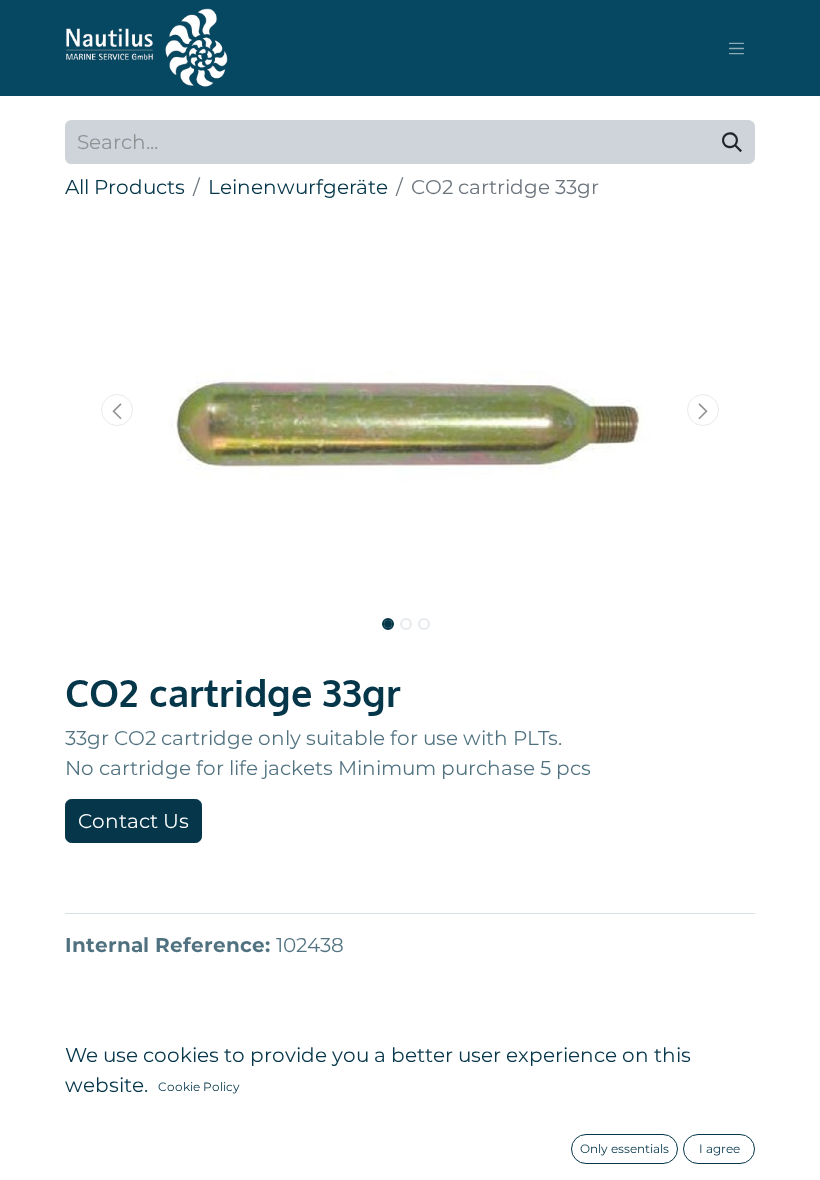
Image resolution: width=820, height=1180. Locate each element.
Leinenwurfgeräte (298, 187)
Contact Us (133, 821)
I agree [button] (719, 1148)
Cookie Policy (199, 1086)
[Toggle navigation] (737, 48)
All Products (125, 187)
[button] (117, 410)
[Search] (732, 142)
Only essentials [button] (624, 1148)
